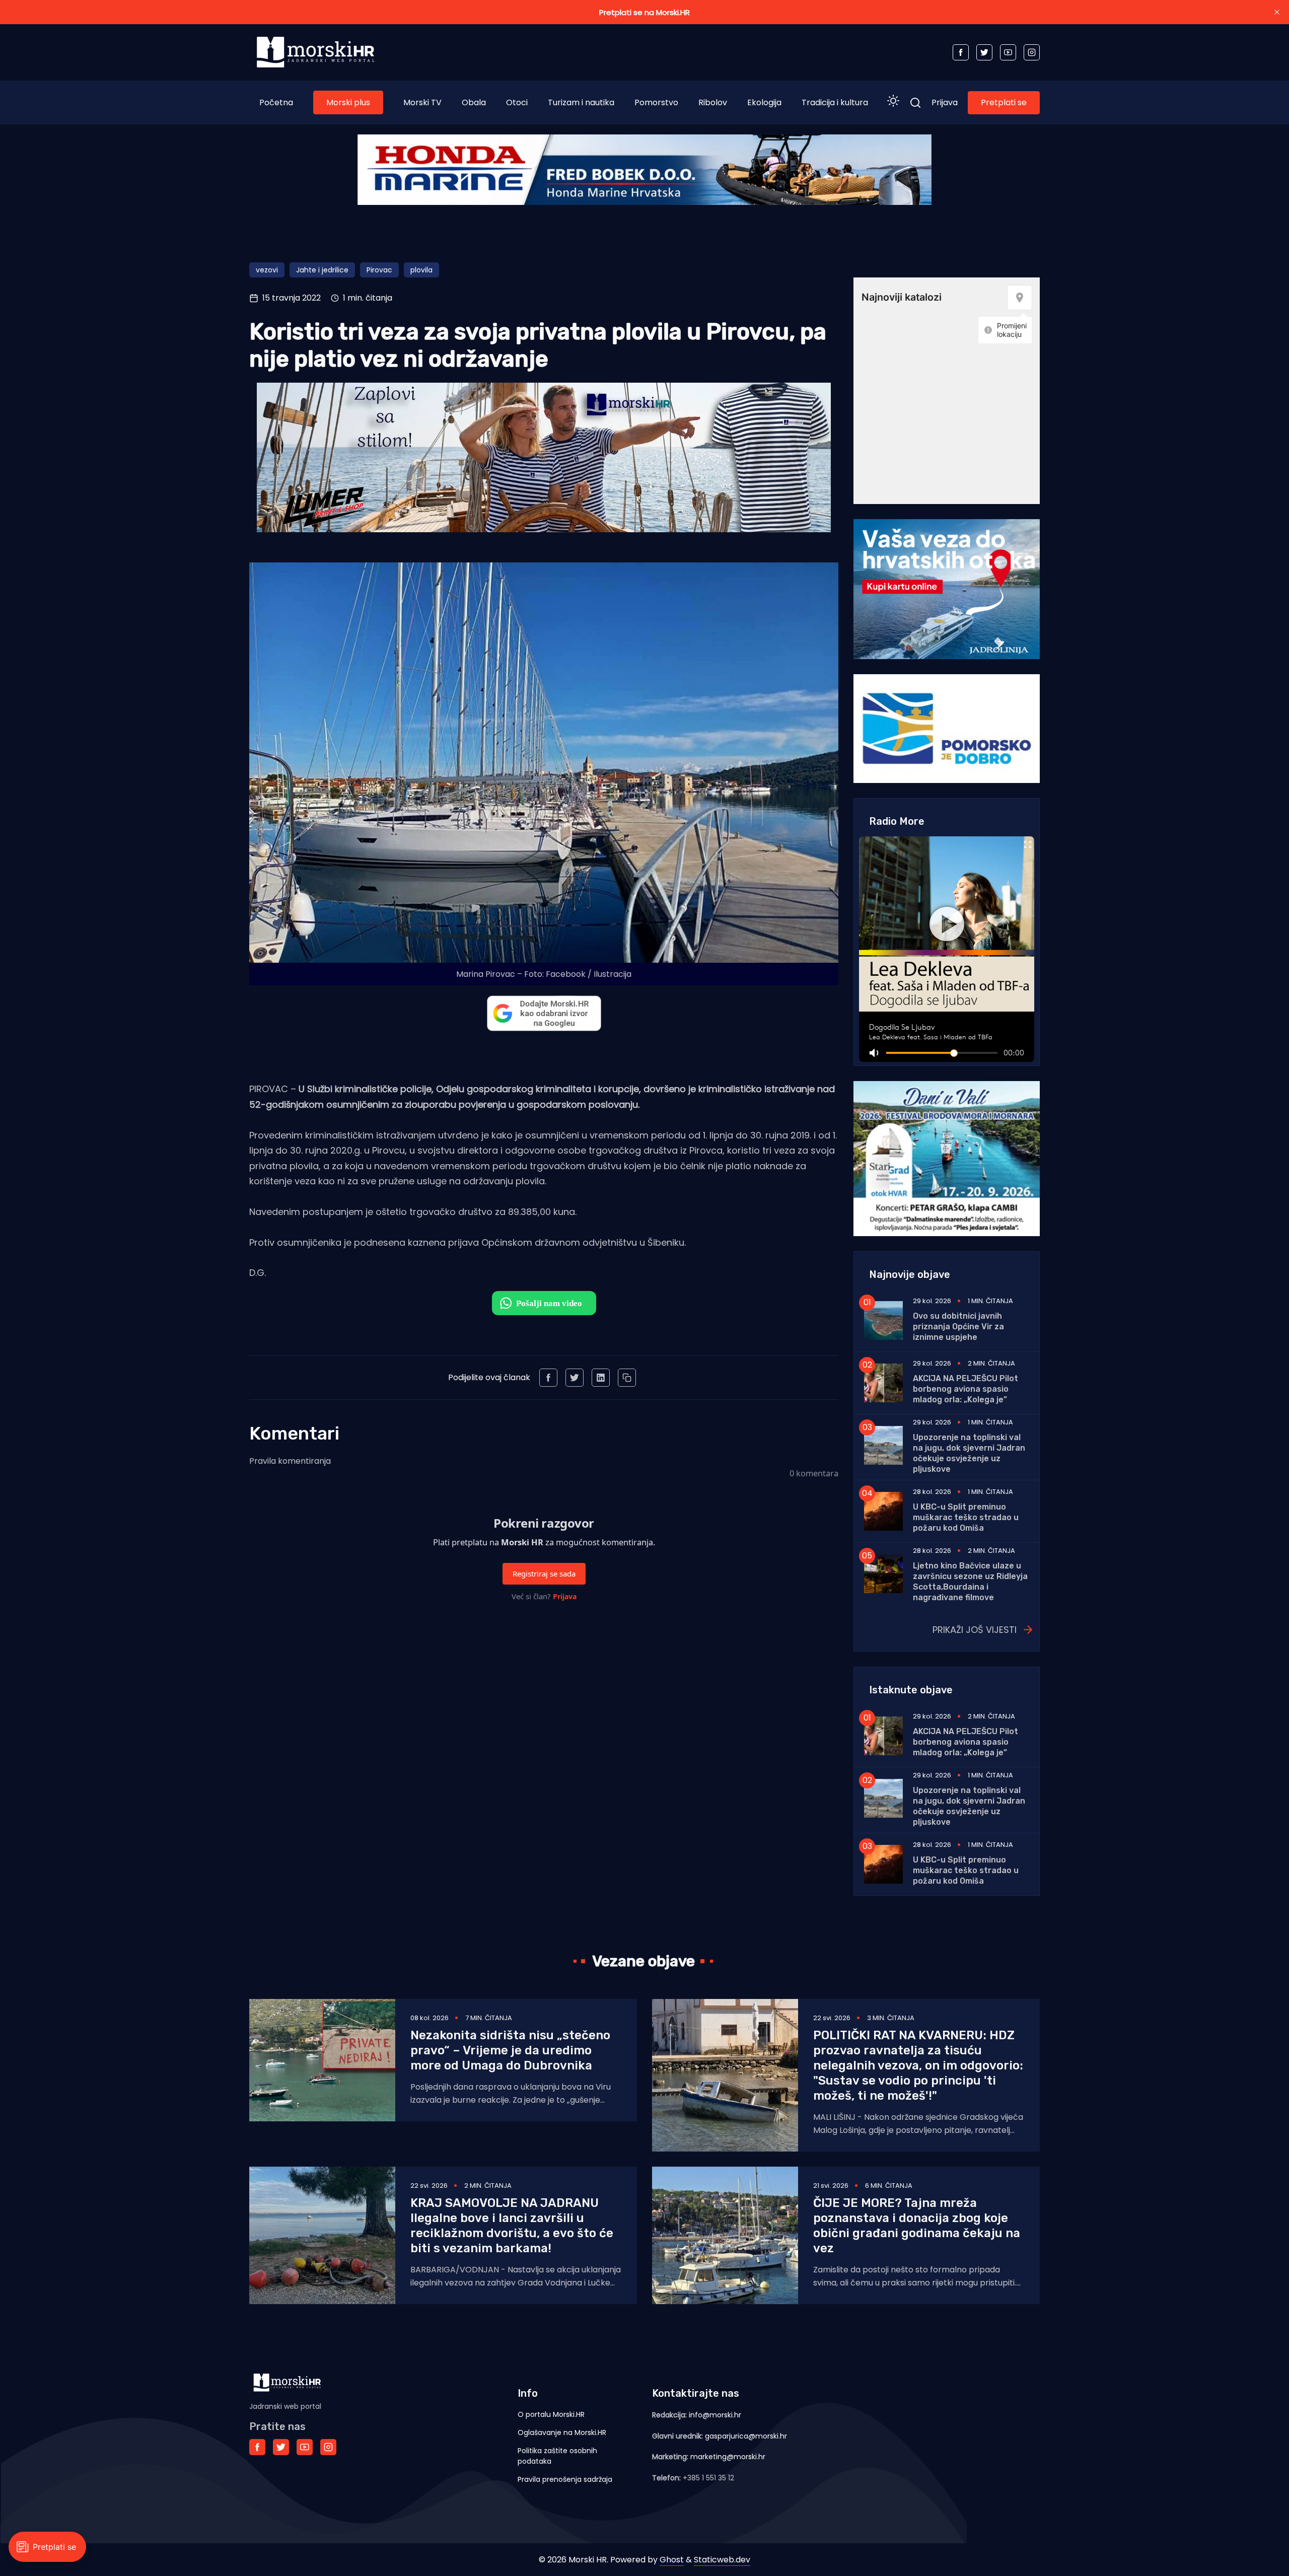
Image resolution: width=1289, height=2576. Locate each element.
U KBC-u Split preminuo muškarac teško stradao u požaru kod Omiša (966, 1517)
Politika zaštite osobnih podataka (557, 2456)
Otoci (517, 102)
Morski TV (422, 102)
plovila (421, 270)
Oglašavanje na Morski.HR (562, 2432)
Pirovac (379, 270)
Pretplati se (1004, 102)
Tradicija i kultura (835, 102)
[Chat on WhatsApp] (544, 1303)
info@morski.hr (715, 2415)
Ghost (672, 2560)
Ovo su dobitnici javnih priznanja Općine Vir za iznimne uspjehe (958, 1327)
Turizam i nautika (581, 102)
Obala (474, 102)
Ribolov (713, 102)
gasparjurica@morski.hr (746, 2436)
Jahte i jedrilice (322, 270)
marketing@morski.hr (728, 2457)
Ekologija (764, 102)
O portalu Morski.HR (551, 2414)
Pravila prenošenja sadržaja (565, 2479)
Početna (276, 102)
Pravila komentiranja (290, 1461)
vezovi (267, 270)
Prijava (945, 102)
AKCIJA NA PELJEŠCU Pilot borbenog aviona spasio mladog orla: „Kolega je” (965, 1389)
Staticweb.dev (722, 2560)
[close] (1277, 12)
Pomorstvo (656, 102)
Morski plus (348, 102)
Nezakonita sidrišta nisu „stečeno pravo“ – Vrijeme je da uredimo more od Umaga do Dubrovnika (510, 2050)
